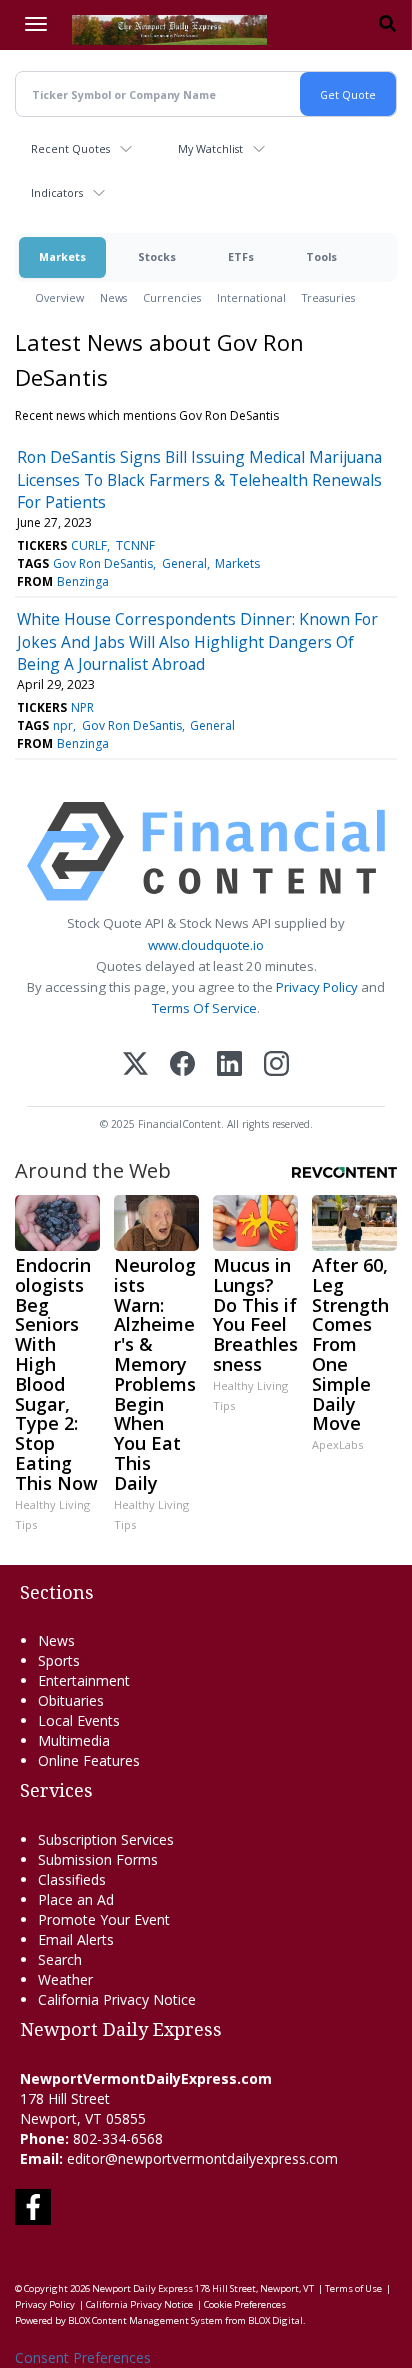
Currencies (172, 297)
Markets (62, 256)
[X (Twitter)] (135, 1065)
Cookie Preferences (245, 2304)
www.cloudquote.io (206, 945)
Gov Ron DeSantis (103, 563)
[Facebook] (182, 1065)
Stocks (157, 256)
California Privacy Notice (139, 2304)
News (113, 297)
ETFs (241, 256)
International (251, 297)
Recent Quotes (70, 148)
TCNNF (135, 545)
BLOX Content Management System (145, 2320)
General (184, 563)
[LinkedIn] (229, 1065)
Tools (321, 256)
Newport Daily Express (142, 2288)
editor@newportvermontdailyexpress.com (202, 2158)
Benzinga (83, 581)
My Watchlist (210, 148)
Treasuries (328, 297)
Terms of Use (353, 2288)
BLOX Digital (275, 2320)
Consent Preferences (83, 2357)
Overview (59, 297)
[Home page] (169, 28)
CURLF (89, 545)
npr (63, 725)
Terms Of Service (204, 1008)
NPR (82, 707)
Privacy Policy (317, 987)
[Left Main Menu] (36, 24)
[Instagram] (276, 1065)
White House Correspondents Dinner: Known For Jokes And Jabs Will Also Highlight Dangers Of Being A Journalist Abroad (197, 641)
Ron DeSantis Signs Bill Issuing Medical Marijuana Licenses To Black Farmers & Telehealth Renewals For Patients (199, 479)
